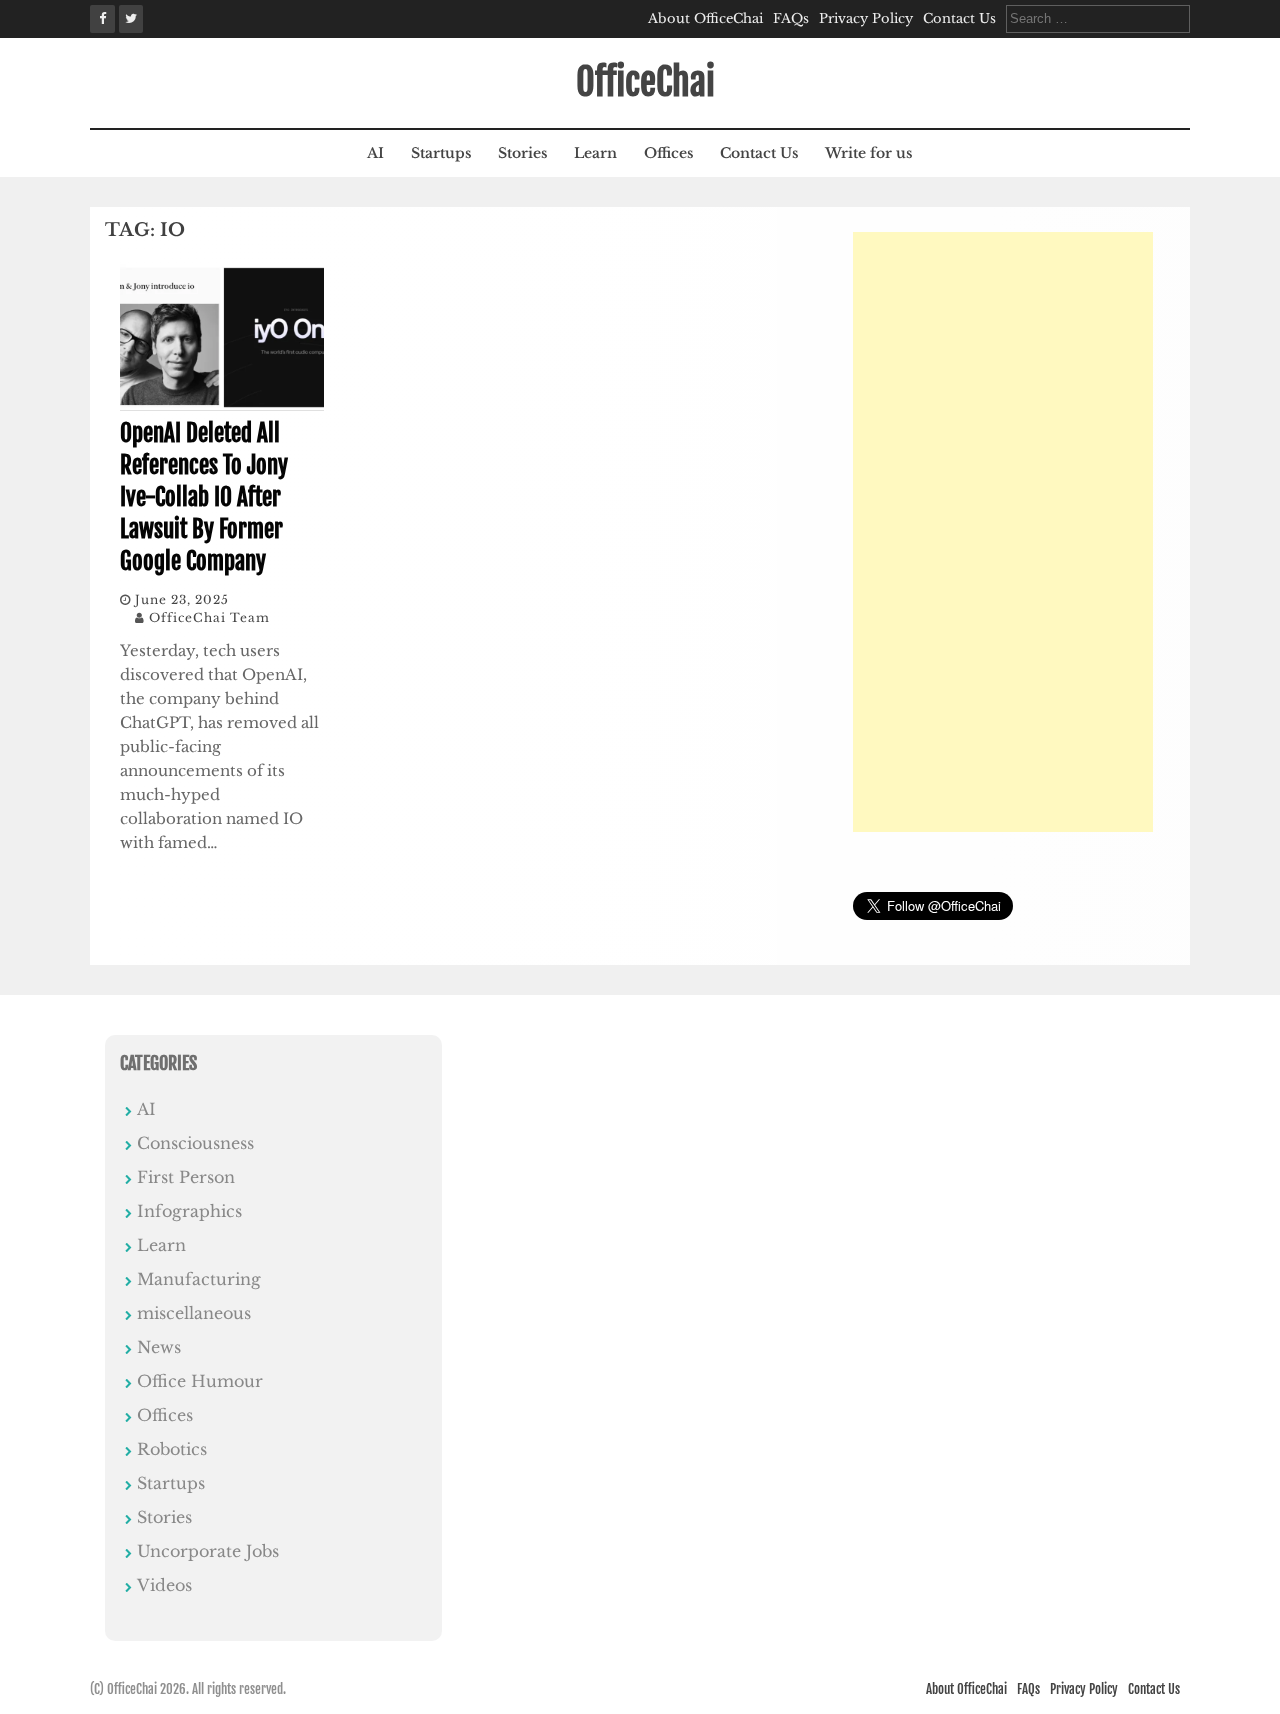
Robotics (172, 1449)
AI (375, 153)
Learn (595, 153)
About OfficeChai (705, 18)
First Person (186, 1177)
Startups (441, 153)
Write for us (868, 153)
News (159, 1347)
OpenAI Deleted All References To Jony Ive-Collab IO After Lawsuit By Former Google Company (204, 498)
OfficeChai (645, 82)
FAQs (791, 18)
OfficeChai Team (209, 617)
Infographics (189, 1211)
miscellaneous (194, 1313)
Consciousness (195, 1143)
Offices (668, 153)
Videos (164, 1585)
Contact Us (959, 18)
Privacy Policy (866, 18)
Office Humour (200, 1381)
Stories (522, 153)
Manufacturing (199, 1279)
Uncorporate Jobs (208, 1551)
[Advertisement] (1003, 532)
